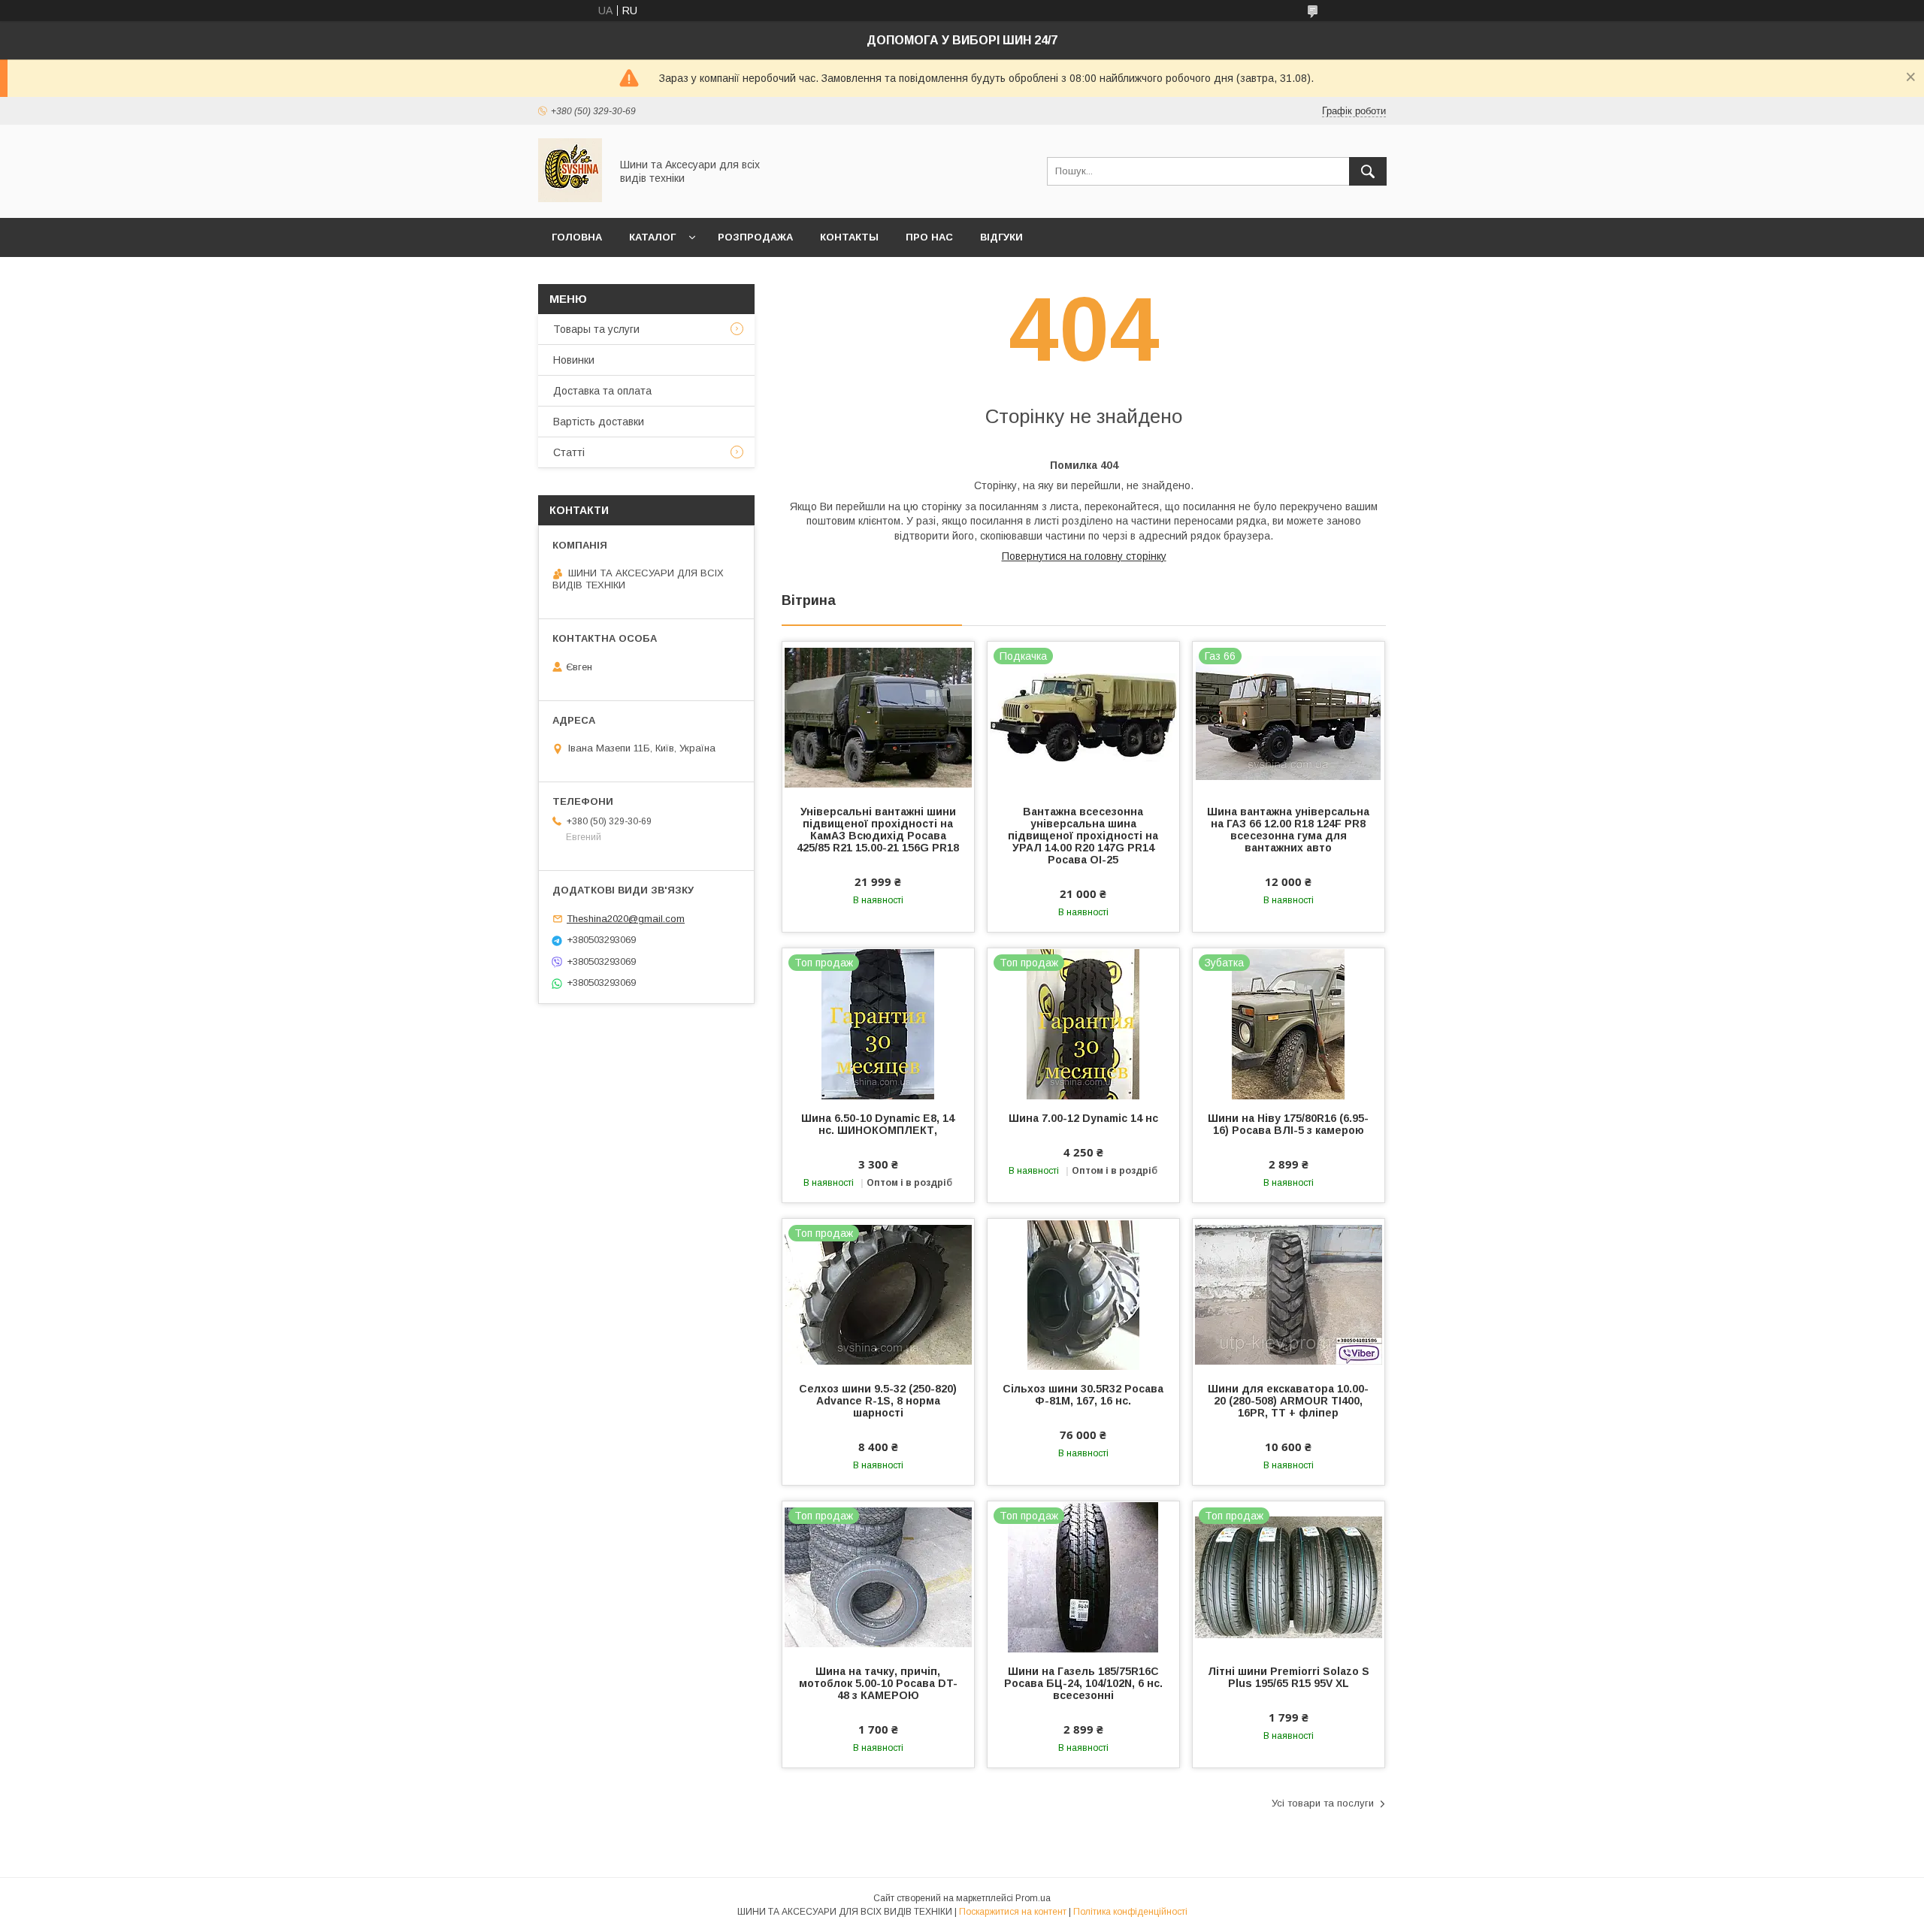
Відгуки (1001, 237)
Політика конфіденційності (1130, 1912)
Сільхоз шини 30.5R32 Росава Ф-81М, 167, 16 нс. (1083, 1395)
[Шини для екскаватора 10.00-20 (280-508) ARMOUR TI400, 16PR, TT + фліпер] (1289, 1294)
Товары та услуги (596, 329)
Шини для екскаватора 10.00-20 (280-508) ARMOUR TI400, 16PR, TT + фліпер (1288, 1401)
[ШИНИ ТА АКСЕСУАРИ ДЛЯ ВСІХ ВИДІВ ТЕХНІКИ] (570, 198)
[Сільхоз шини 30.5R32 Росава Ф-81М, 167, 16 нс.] (1083, 1294)
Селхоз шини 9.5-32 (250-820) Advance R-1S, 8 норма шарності (878, 1401)
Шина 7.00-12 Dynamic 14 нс (1083, 1118)
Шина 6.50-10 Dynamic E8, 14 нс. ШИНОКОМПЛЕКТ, (878, 1124)
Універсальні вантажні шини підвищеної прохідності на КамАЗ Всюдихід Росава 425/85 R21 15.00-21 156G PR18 (878, 830)
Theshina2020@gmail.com (626, 919)
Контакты (849, 237)
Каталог (652, 237)
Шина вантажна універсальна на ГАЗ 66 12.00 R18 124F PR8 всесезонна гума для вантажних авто (1288, 830)
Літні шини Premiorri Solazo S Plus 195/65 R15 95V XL (1289, 1677)
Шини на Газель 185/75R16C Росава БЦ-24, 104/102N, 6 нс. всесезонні (1083, 1683)
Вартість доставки (599, 422)
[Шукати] (1368, 171)
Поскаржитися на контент (1013, 1912)
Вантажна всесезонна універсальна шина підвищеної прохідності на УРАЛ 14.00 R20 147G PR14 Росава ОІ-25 (1083, 836)
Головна (577, 237)
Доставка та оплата (602, 391)
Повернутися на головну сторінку (1084, 556)
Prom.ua (1033, 1898)
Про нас (929, 237)
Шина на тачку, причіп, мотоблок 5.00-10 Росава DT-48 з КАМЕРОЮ (878, 1683)
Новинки (574, 360)
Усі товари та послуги (1323, 1803)
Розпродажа (755, 237)
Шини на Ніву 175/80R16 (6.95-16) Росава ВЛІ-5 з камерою (1288, 1124)
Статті (569, 452)
